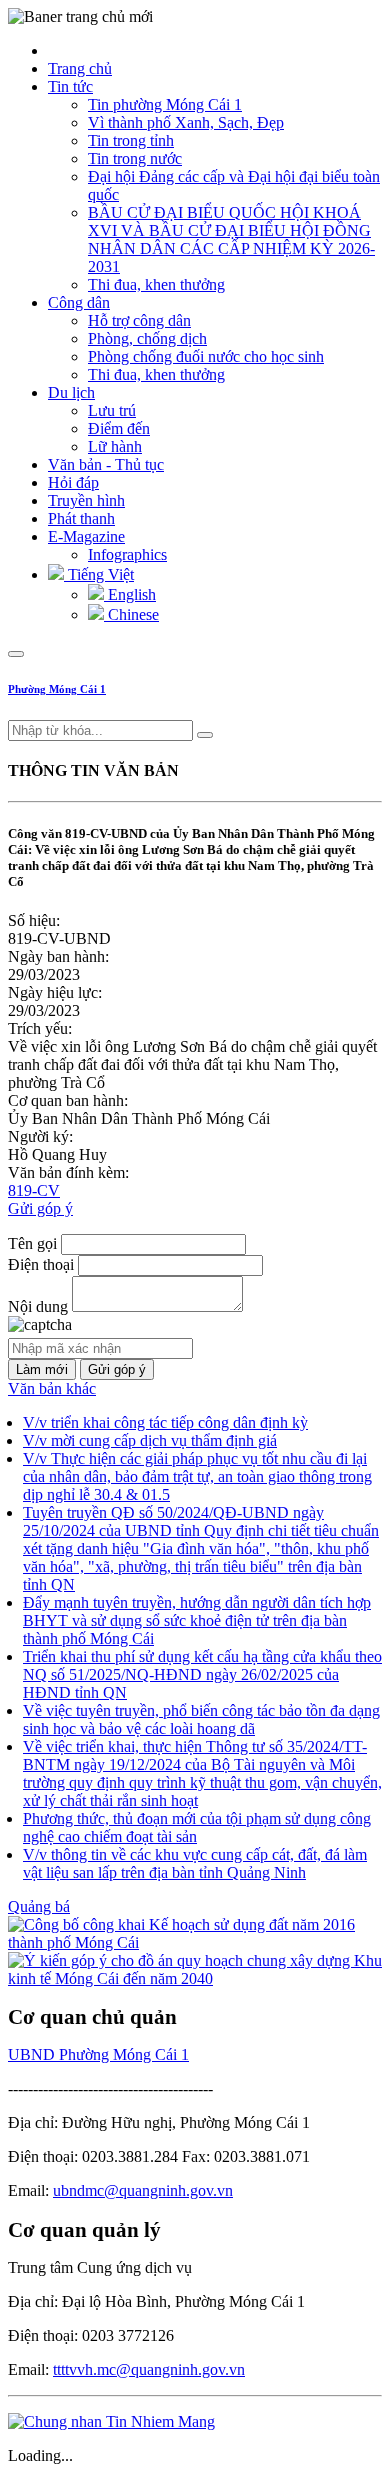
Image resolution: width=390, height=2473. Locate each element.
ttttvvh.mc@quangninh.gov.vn (149, 2369)
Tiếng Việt (99, 574)
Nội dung (38, 1306)
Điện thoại (41, 1264)
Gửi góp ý (40, 1208)
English (130, 594)
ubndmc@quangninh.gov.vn (143, 2190)
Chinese (131, 614)
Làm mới (42, 1369)
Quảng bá (39, 1906)
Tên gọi (32, 1243)
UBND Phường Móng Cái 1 (98, 2054)
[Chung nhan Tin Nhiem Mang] (111, 2421)
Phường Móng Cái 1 (57, 689)
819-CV (34, 1190)
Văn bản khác (52, 1388)
